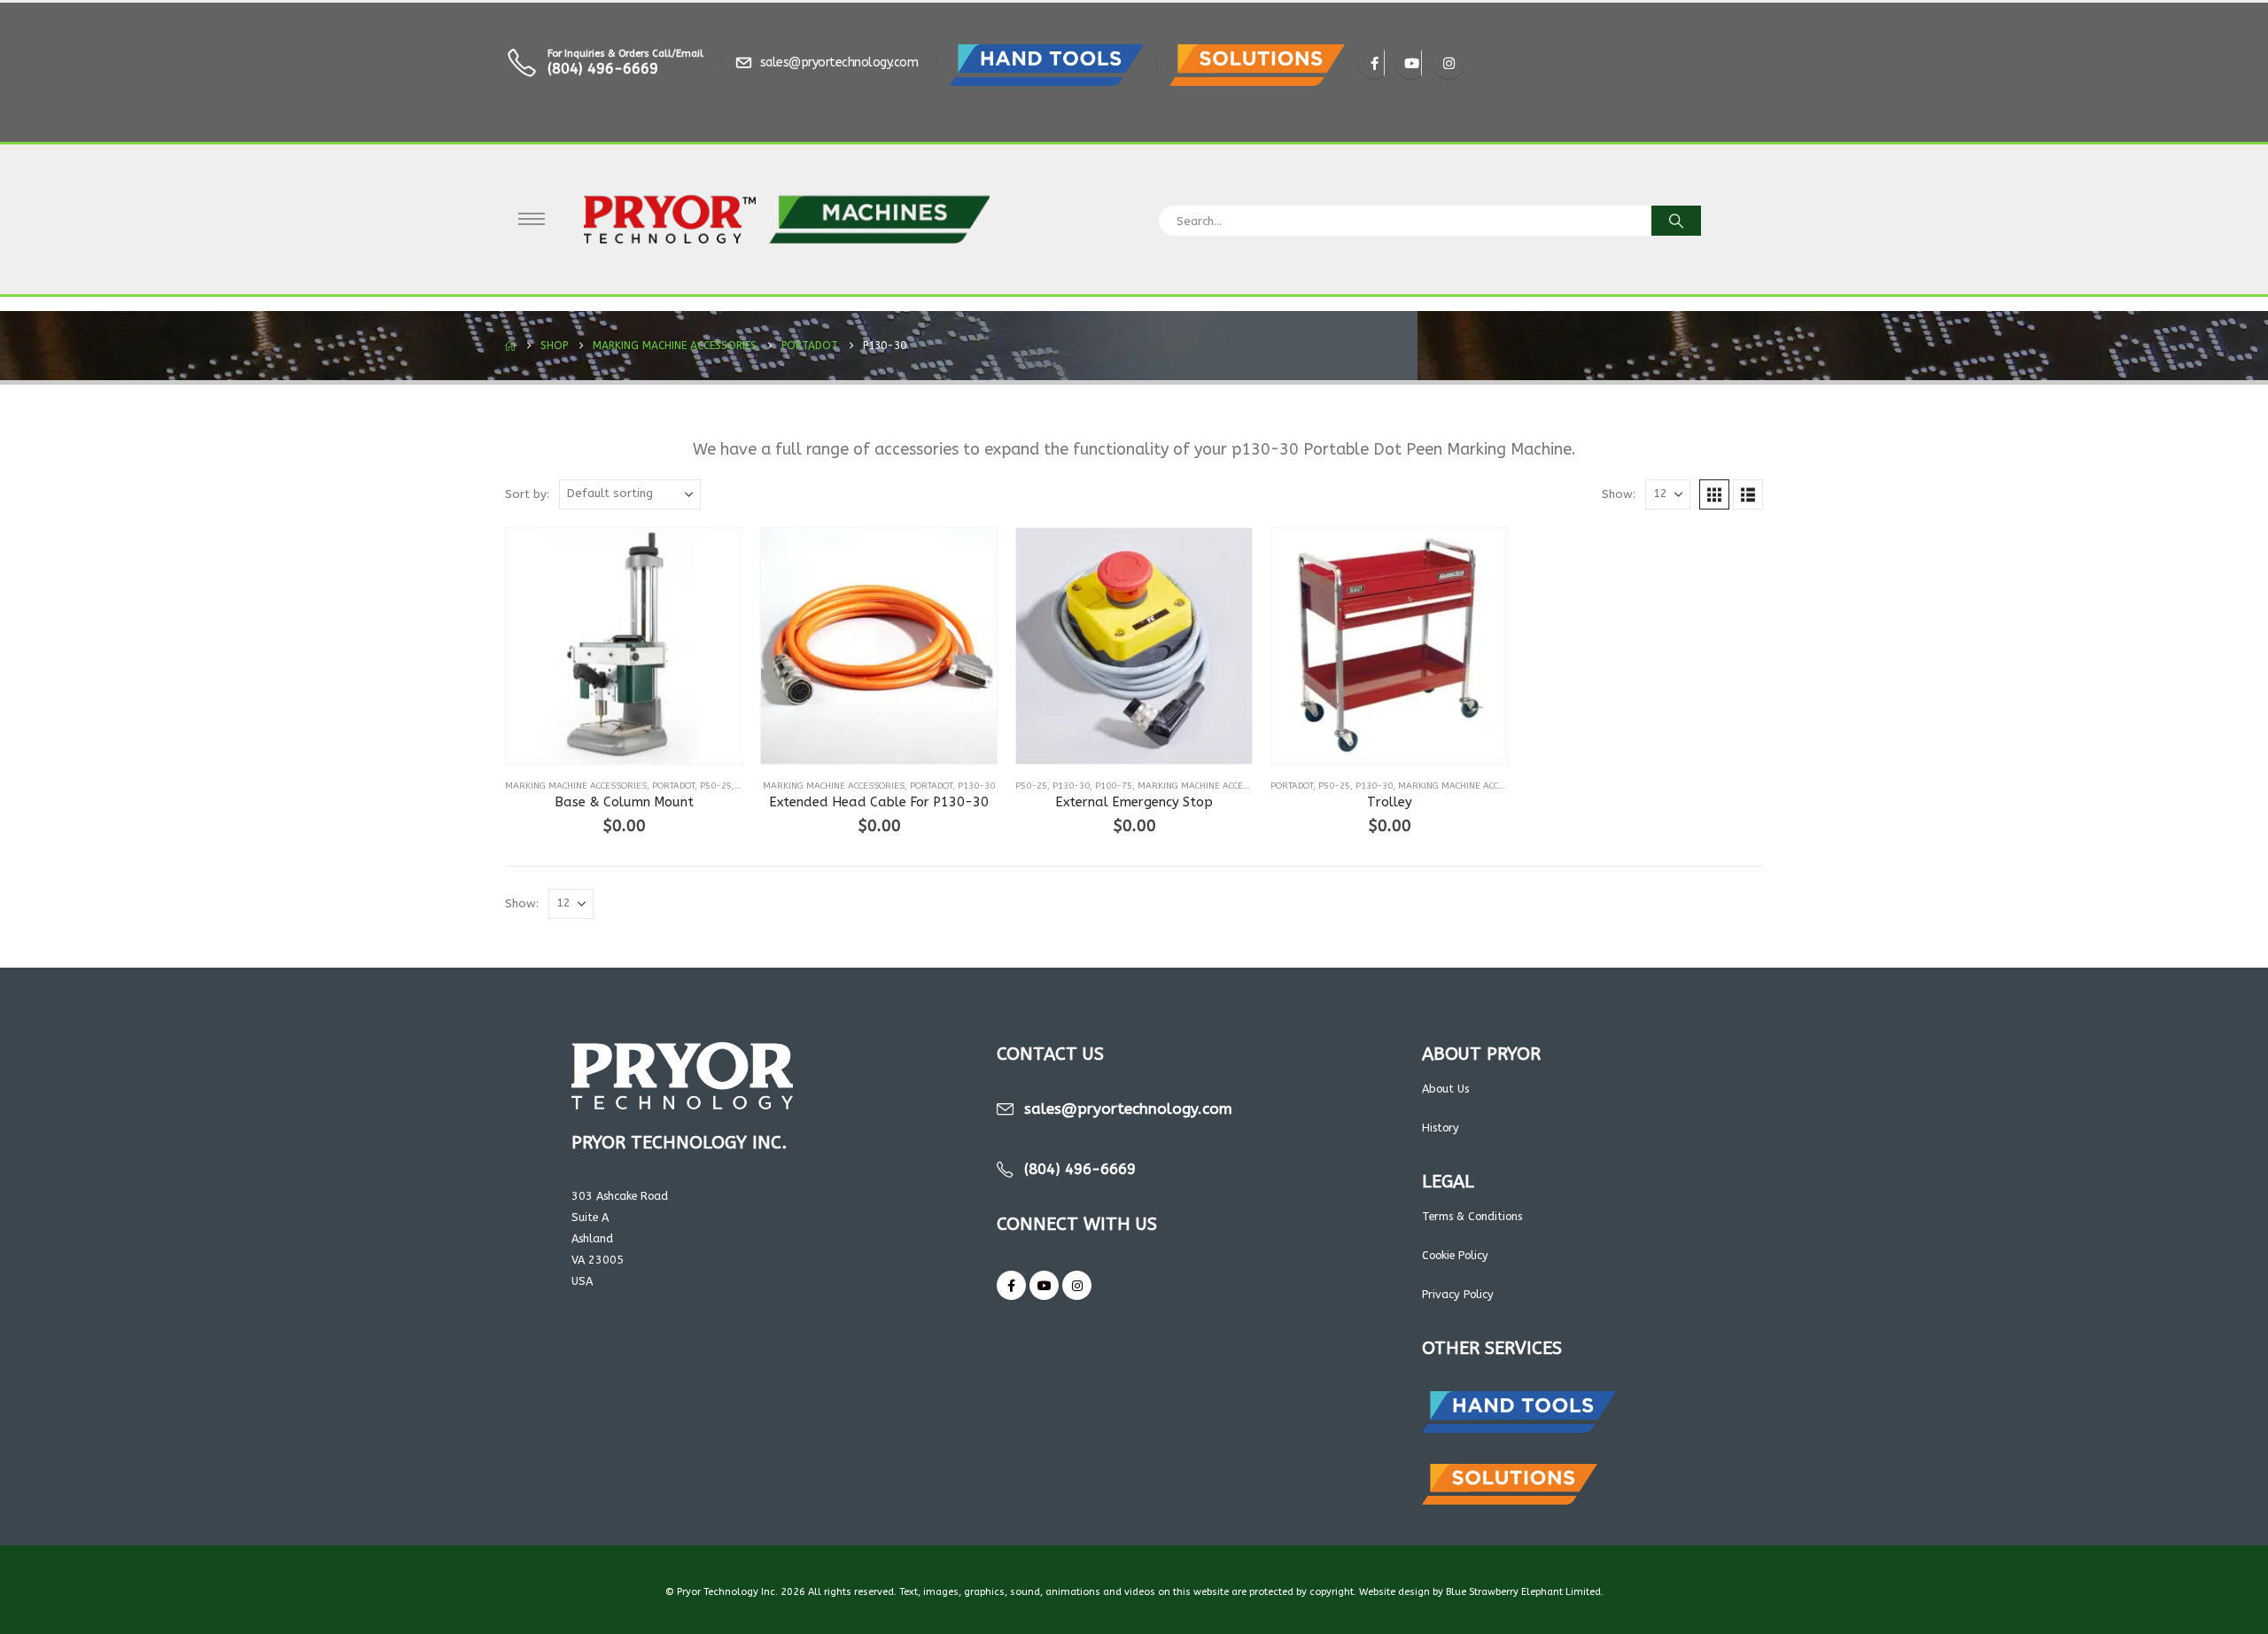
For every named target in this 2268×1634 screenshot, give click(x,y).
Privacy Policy (1458, 1294)
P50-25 (716, 786)
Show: (1619, 494)
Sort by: (527, 494)
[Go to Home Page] (510, 346)
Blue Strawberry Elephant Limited (1523, 1592)
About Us (1445, 1089)
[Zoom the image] (1047, 54)
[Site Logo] (787, 219)
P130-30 (976, 786)
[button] (1714, 494)
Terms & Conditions (1472, 1216)
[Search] (1676, 221)
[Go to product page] (624, 646)
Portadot (673, 786)
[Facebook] (1374, 63)
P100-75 (1114, 786)
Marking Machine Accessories (576, 786)
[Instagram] (1449, 63)
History (1441, 1128)
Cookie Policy (1455, 1255)
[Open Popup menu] (532, 219)
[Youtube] (1411, 63)
